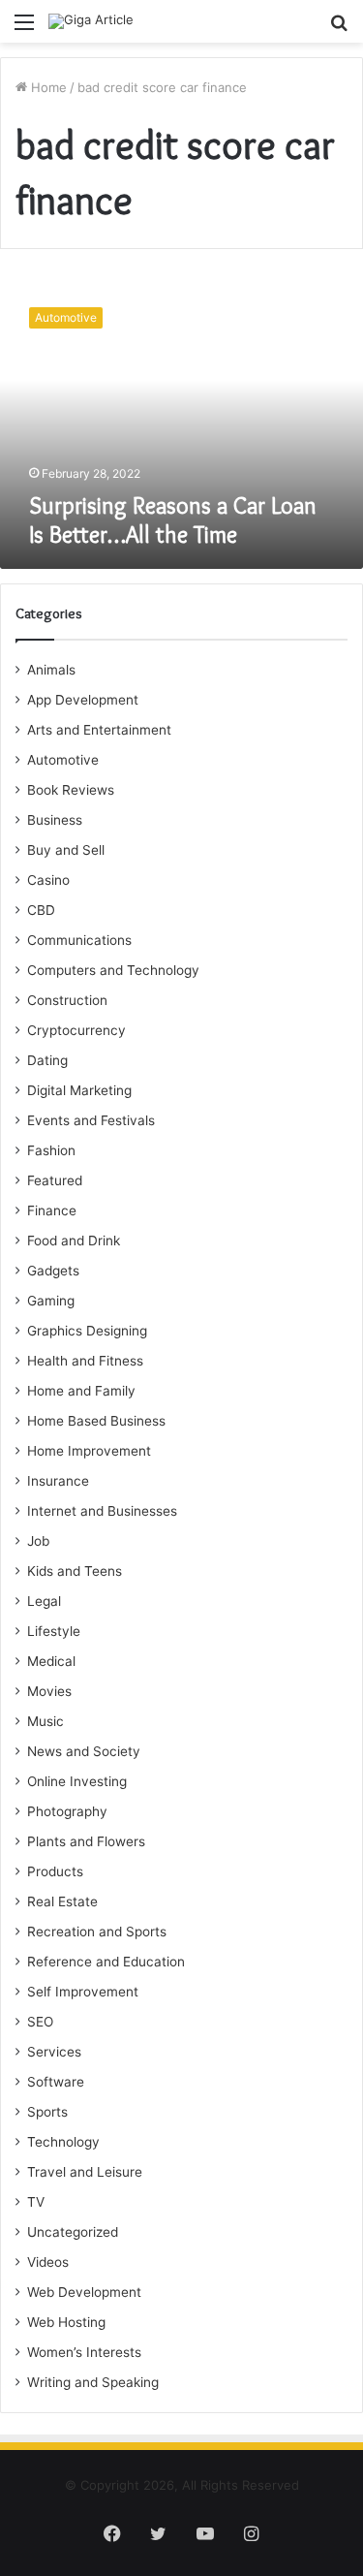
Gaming (51, 1301)
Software (56, 2082)
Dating (47, 1060)
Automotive (63, 760)
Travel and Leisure (85, 2172)
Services (54, 2052)
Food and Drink (74, 1241)
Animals (51, 670)
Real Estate (62, 1901)
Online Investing (77, 1781)
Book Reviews (71, 790)
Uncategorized (73, 2232)
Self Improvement (83, 1992)
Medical (51, 1661)
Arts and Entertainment (99, 730)
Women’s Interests (84, 2352)
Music (45, 1721)
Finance (52, 1210)
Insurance (58, 1481)
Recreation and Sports (97, 1932)
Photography (67, 1811)
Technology (63, 2142)
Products (55, 1871)
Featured (55, 1180)
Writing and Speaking (93, 2382)
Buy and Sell (66, 850)
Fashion (51, 1150)
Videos (48, 2262)
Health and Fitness (85, 1361)
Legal (44, 1601)
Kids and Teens (75, 1571)
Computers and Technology (113, 970)
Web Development (84, 2292)
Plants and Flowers (86, 1841)
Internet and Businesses (102, 1511)
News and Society (84, 1751)
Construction (67, 1000)
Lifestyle (54, 1631)
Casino (48, 880)
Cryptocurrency (76, 1030)
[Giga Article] (91, 21)
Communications (79, 940)
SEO (40, 2022)
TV (36, 2202)
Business (55, 820)
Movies (49, 1691)
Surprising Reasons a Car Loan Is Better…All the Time (173, 520)
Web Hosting (66, 2322)
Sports (47, 2112)
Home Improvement (89, 1451)
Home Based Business (96, 1421)
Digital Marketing (79, 1090)
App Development (83, 700)
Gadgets (53, 1271)
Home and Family (81, 1391)
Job (38, 1541)
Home (47, 87)
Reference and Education (106, 1962)
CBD (41, 910)
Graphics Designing (87, 1331)
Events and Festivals (91, 1120)
